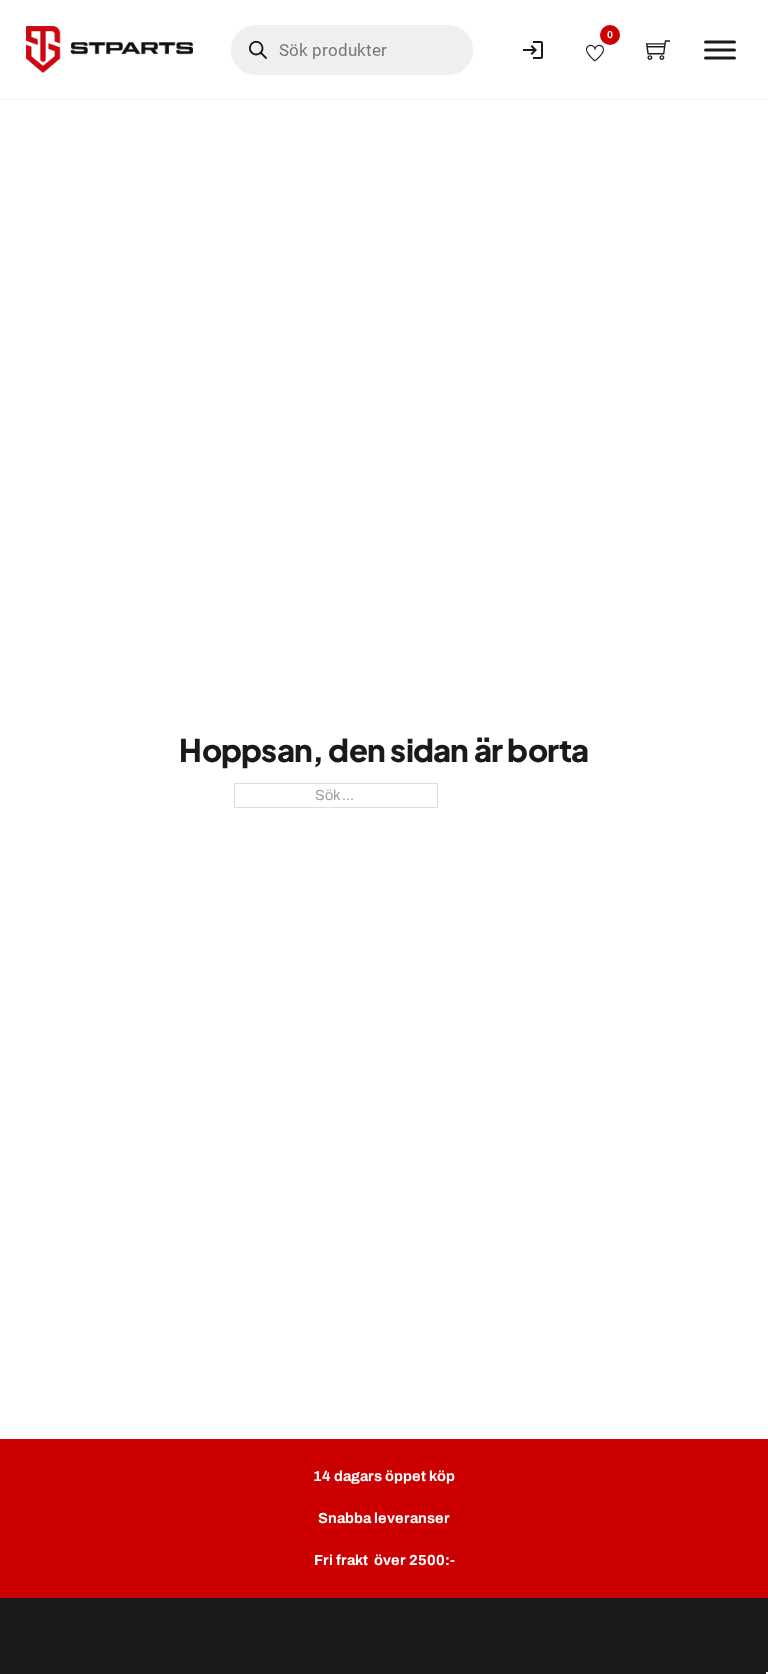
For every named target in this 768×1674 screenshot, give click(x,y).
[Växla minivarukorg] (658, 50)
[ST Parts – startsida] (109, 49)
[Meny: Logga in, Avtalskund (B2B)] (533, 50)
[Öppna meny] (720, 50)
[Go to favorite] (595, 50)
